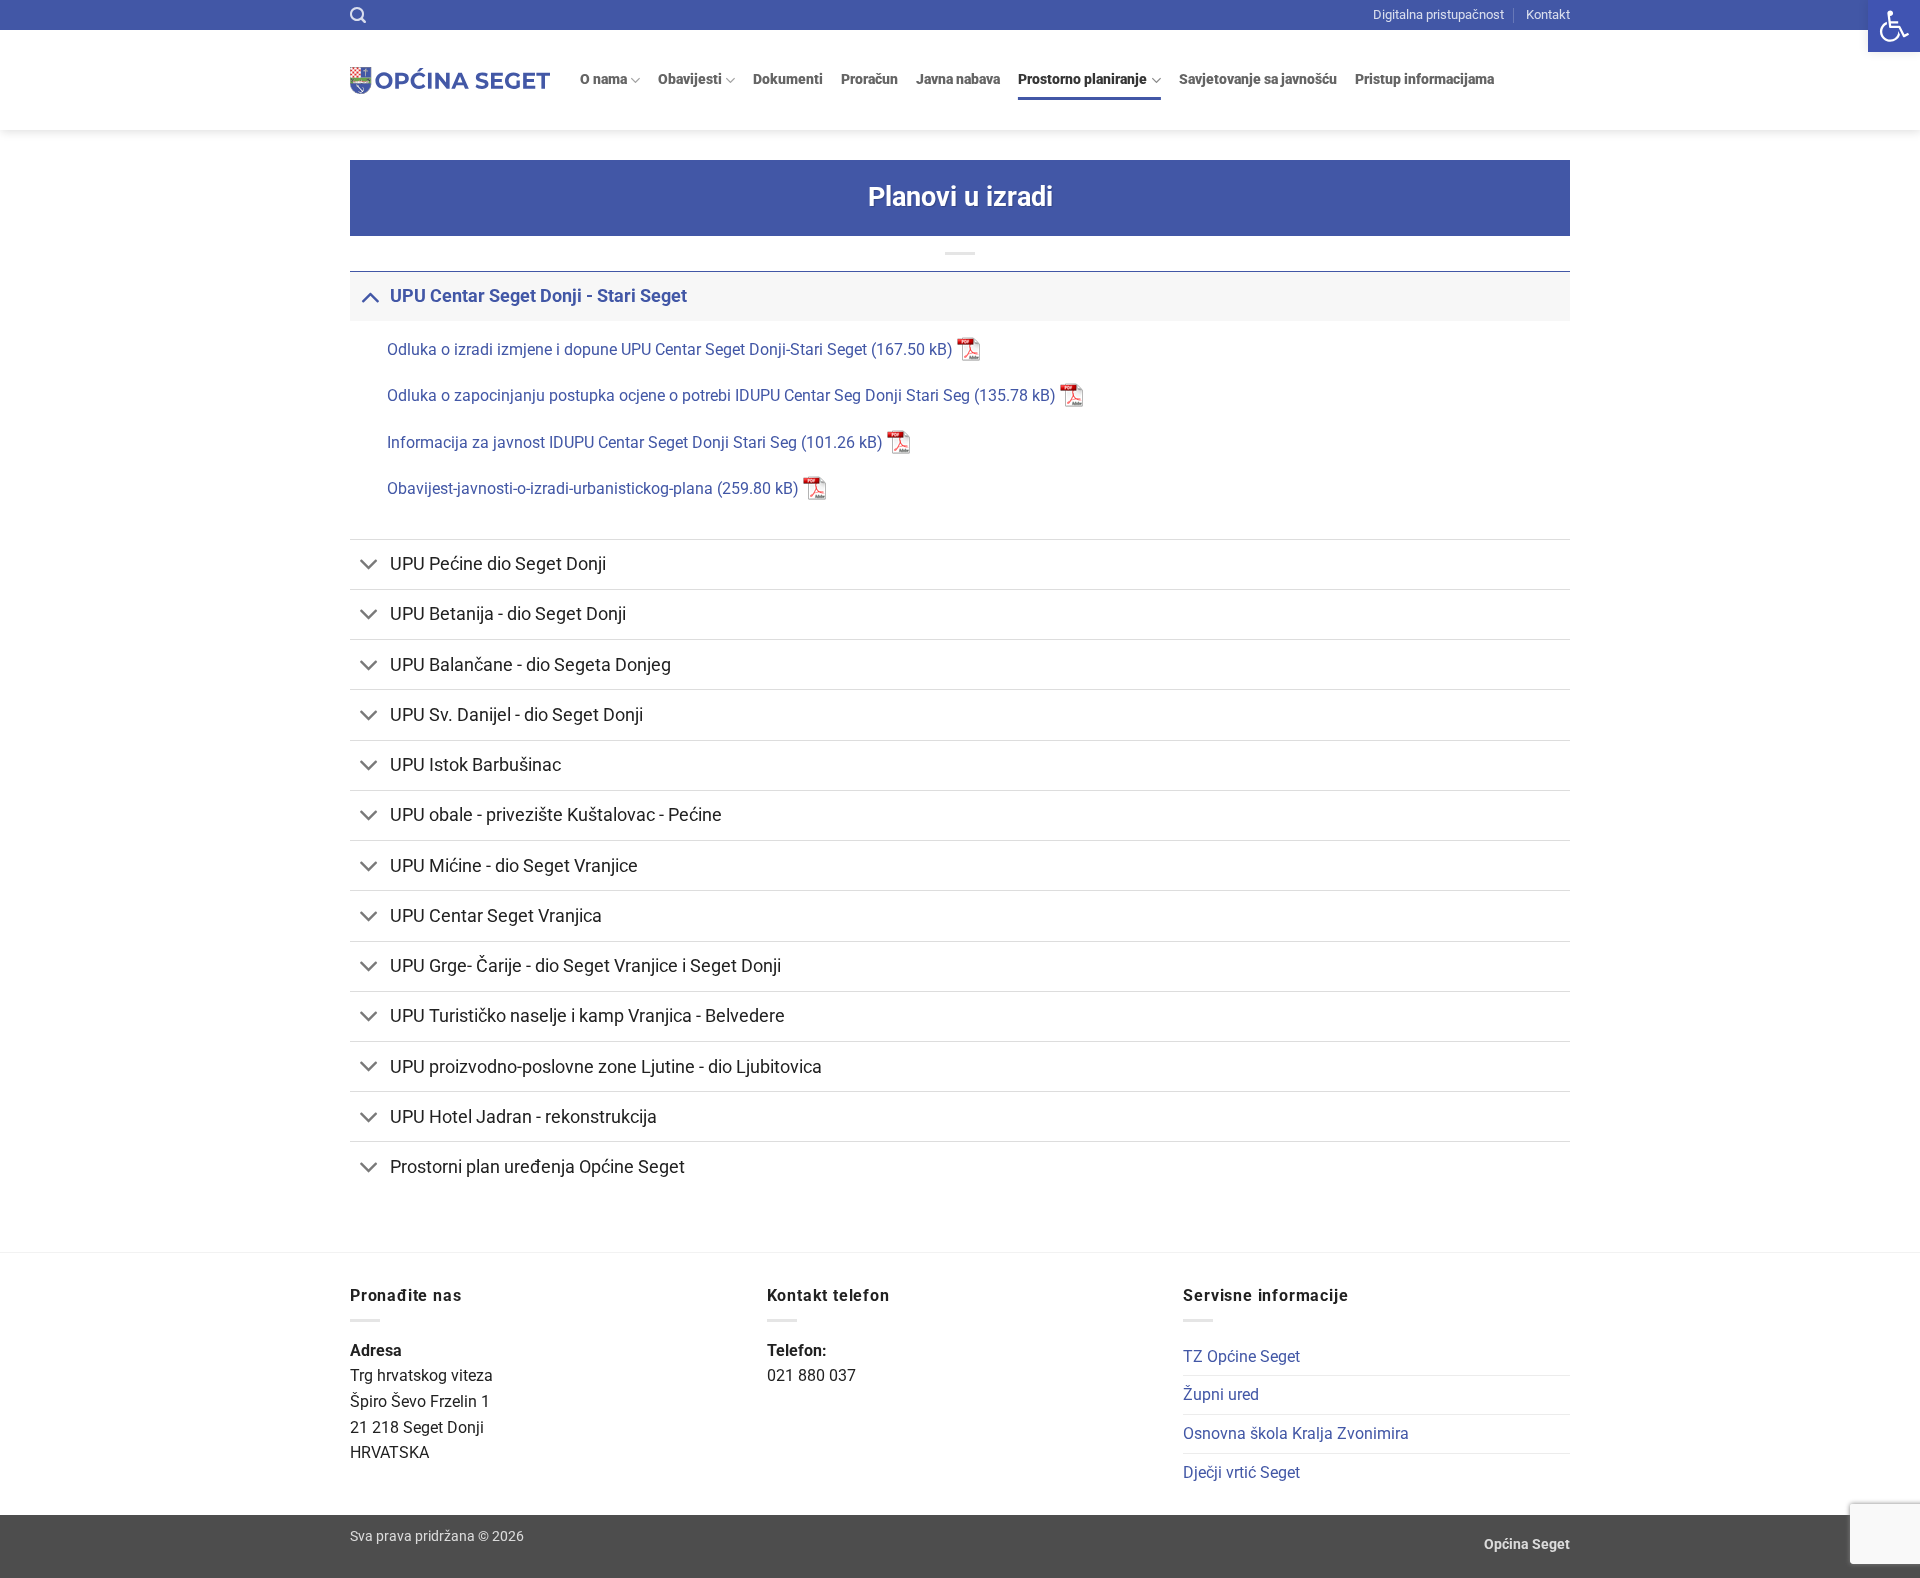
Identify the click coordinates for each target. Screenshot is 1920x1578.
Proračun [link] (869, 79)
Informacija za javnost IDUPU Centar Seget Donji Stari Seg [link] (592, 442)
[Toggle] (369, 295)
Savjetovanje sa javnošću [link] (1258, 79)
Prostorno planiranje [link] (1082, 79)
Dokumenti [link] (788, 79)
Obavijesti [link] (690, 79)
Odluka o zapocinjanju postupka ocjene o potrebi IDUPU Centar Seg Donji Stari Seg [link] (678, 395)
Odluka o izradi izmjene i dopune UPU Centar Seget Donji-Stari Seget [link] (627, 349)
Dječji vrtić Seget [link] (1241, 1472)
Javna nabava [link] (958, 79)
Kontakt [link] (1548, 14)
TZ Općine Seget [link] (1241, 1356)
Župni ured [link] (1221, 1394)
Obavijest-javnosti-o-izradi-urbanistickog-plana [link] (552, 488)
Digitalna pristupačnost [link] (1438, 14)
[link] (1894, 26)
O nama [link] (603, 79)
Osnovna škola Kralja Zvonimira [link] (1296, 1433)
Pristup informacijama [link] (1424, 79)
